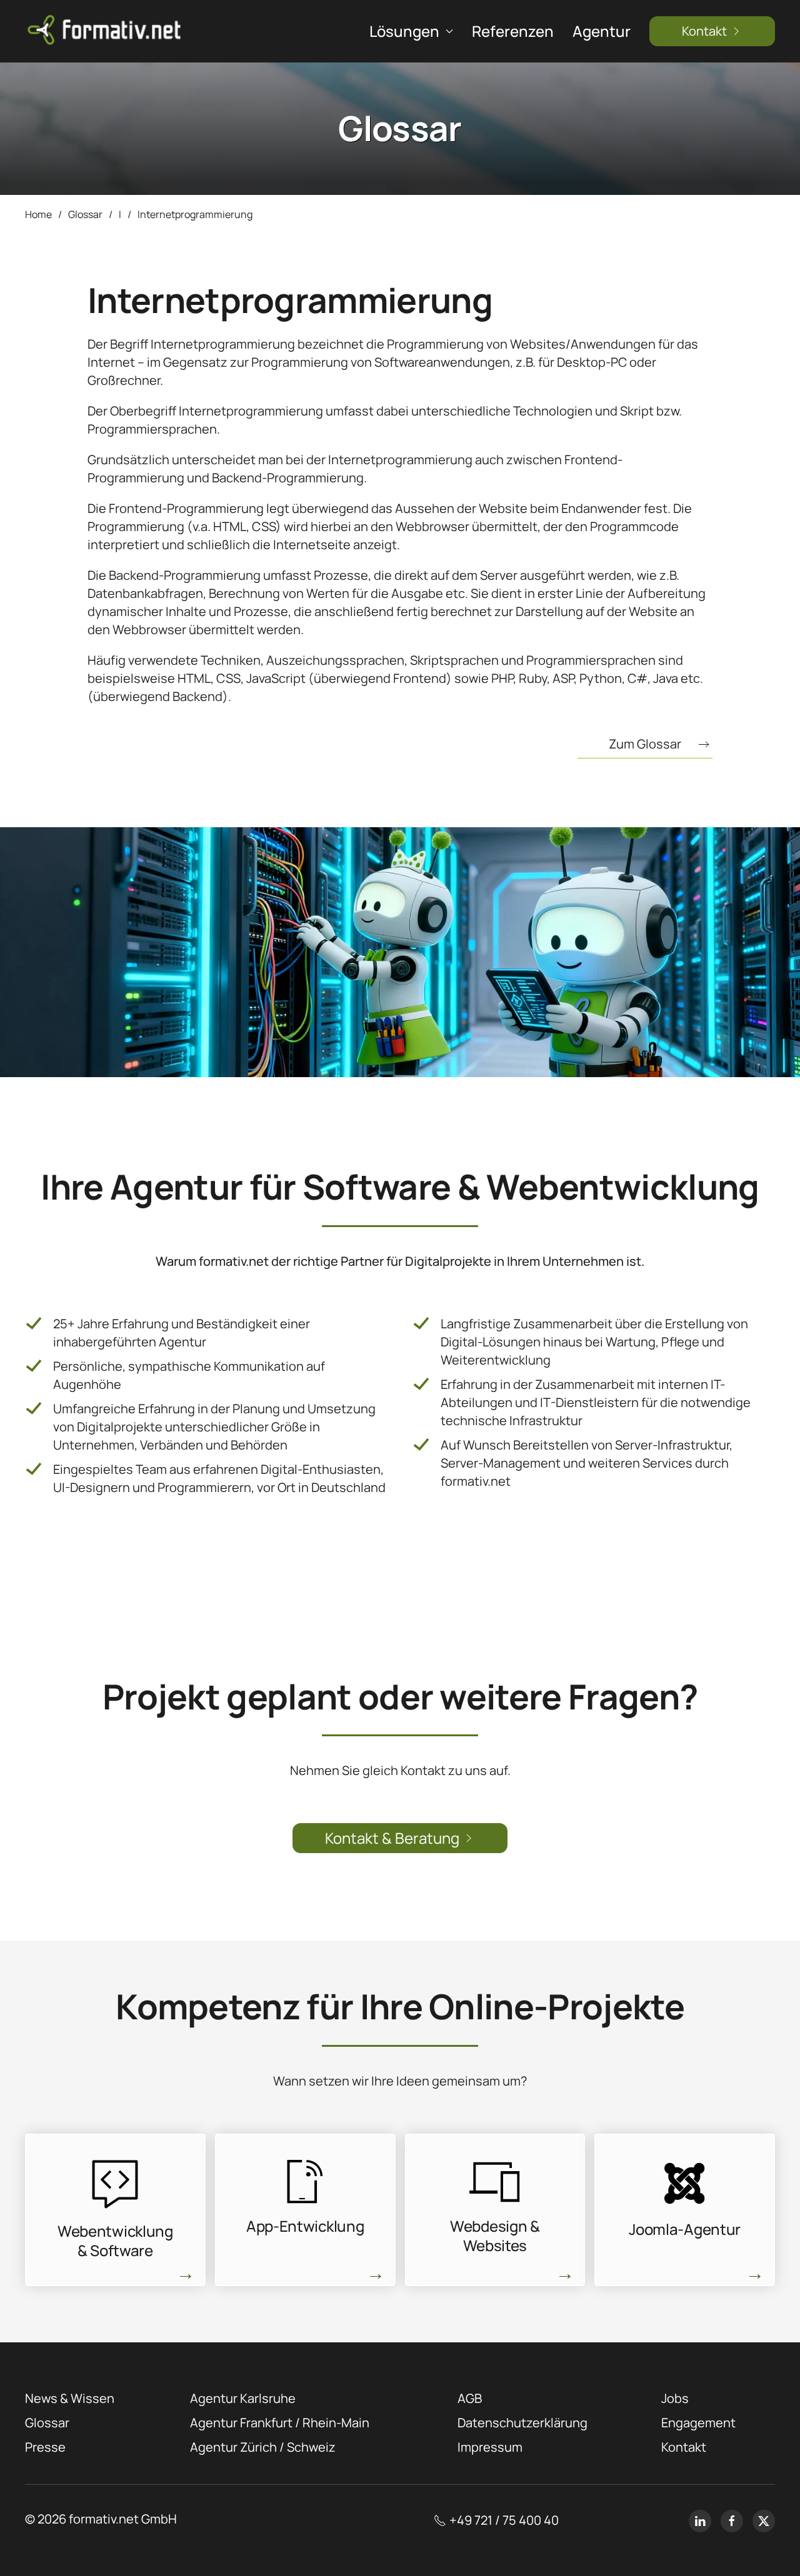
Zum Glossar (645, 744)
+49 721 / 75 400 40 (504, 2520)
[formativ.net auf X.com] (764, 2521)
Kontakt (704, 31)
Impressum (490, 2447)
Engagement (698, 2423)
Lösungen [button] (404, 31)
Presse (45, 2447)
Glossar (47, 2423)
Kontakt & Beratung (392, 1838)
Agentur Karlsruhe (243, 2398)
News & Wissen (70, 2398)
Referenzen (513, 31)
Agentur (602, 31)
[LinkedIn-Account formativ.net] (700, 2521)
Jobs (675, 2398)
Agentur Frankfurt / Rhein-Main (280, 2423)
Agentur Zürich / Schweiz (263, 2447)
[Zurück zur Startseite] (106, 31)
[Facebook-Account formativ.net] (732, 2521)
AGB (470, 2398)
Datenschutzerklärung (522, 2423)
